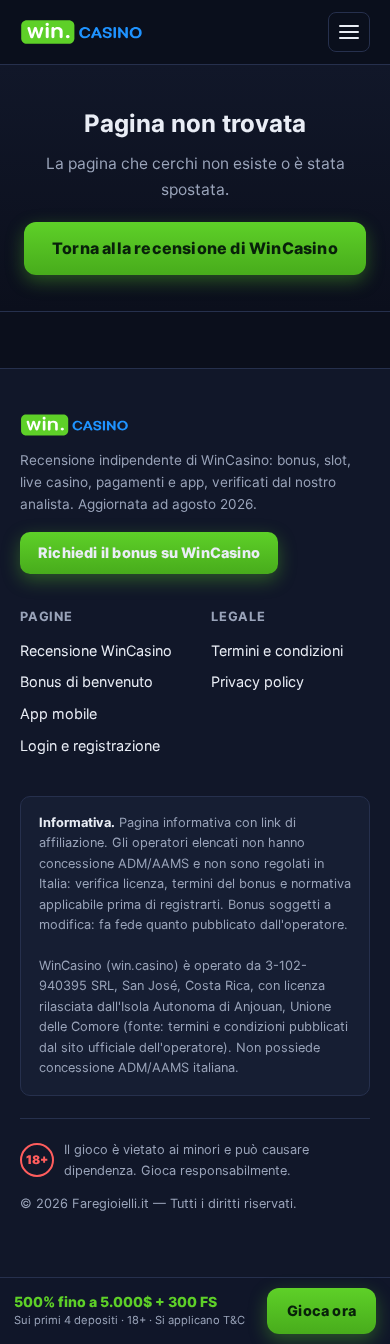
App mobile (58, 713)
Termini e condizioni (277, 650)
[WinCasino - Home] (81, 32)
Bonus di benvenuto (86, 681)
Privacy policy (257, 681)
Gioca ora (321, 1310)
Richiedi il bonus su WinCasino (149, 552)
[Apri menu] (349, 32)
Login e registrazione (90, 745)
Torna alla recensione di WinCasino (195, 248)
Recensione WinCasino (96, 650)
